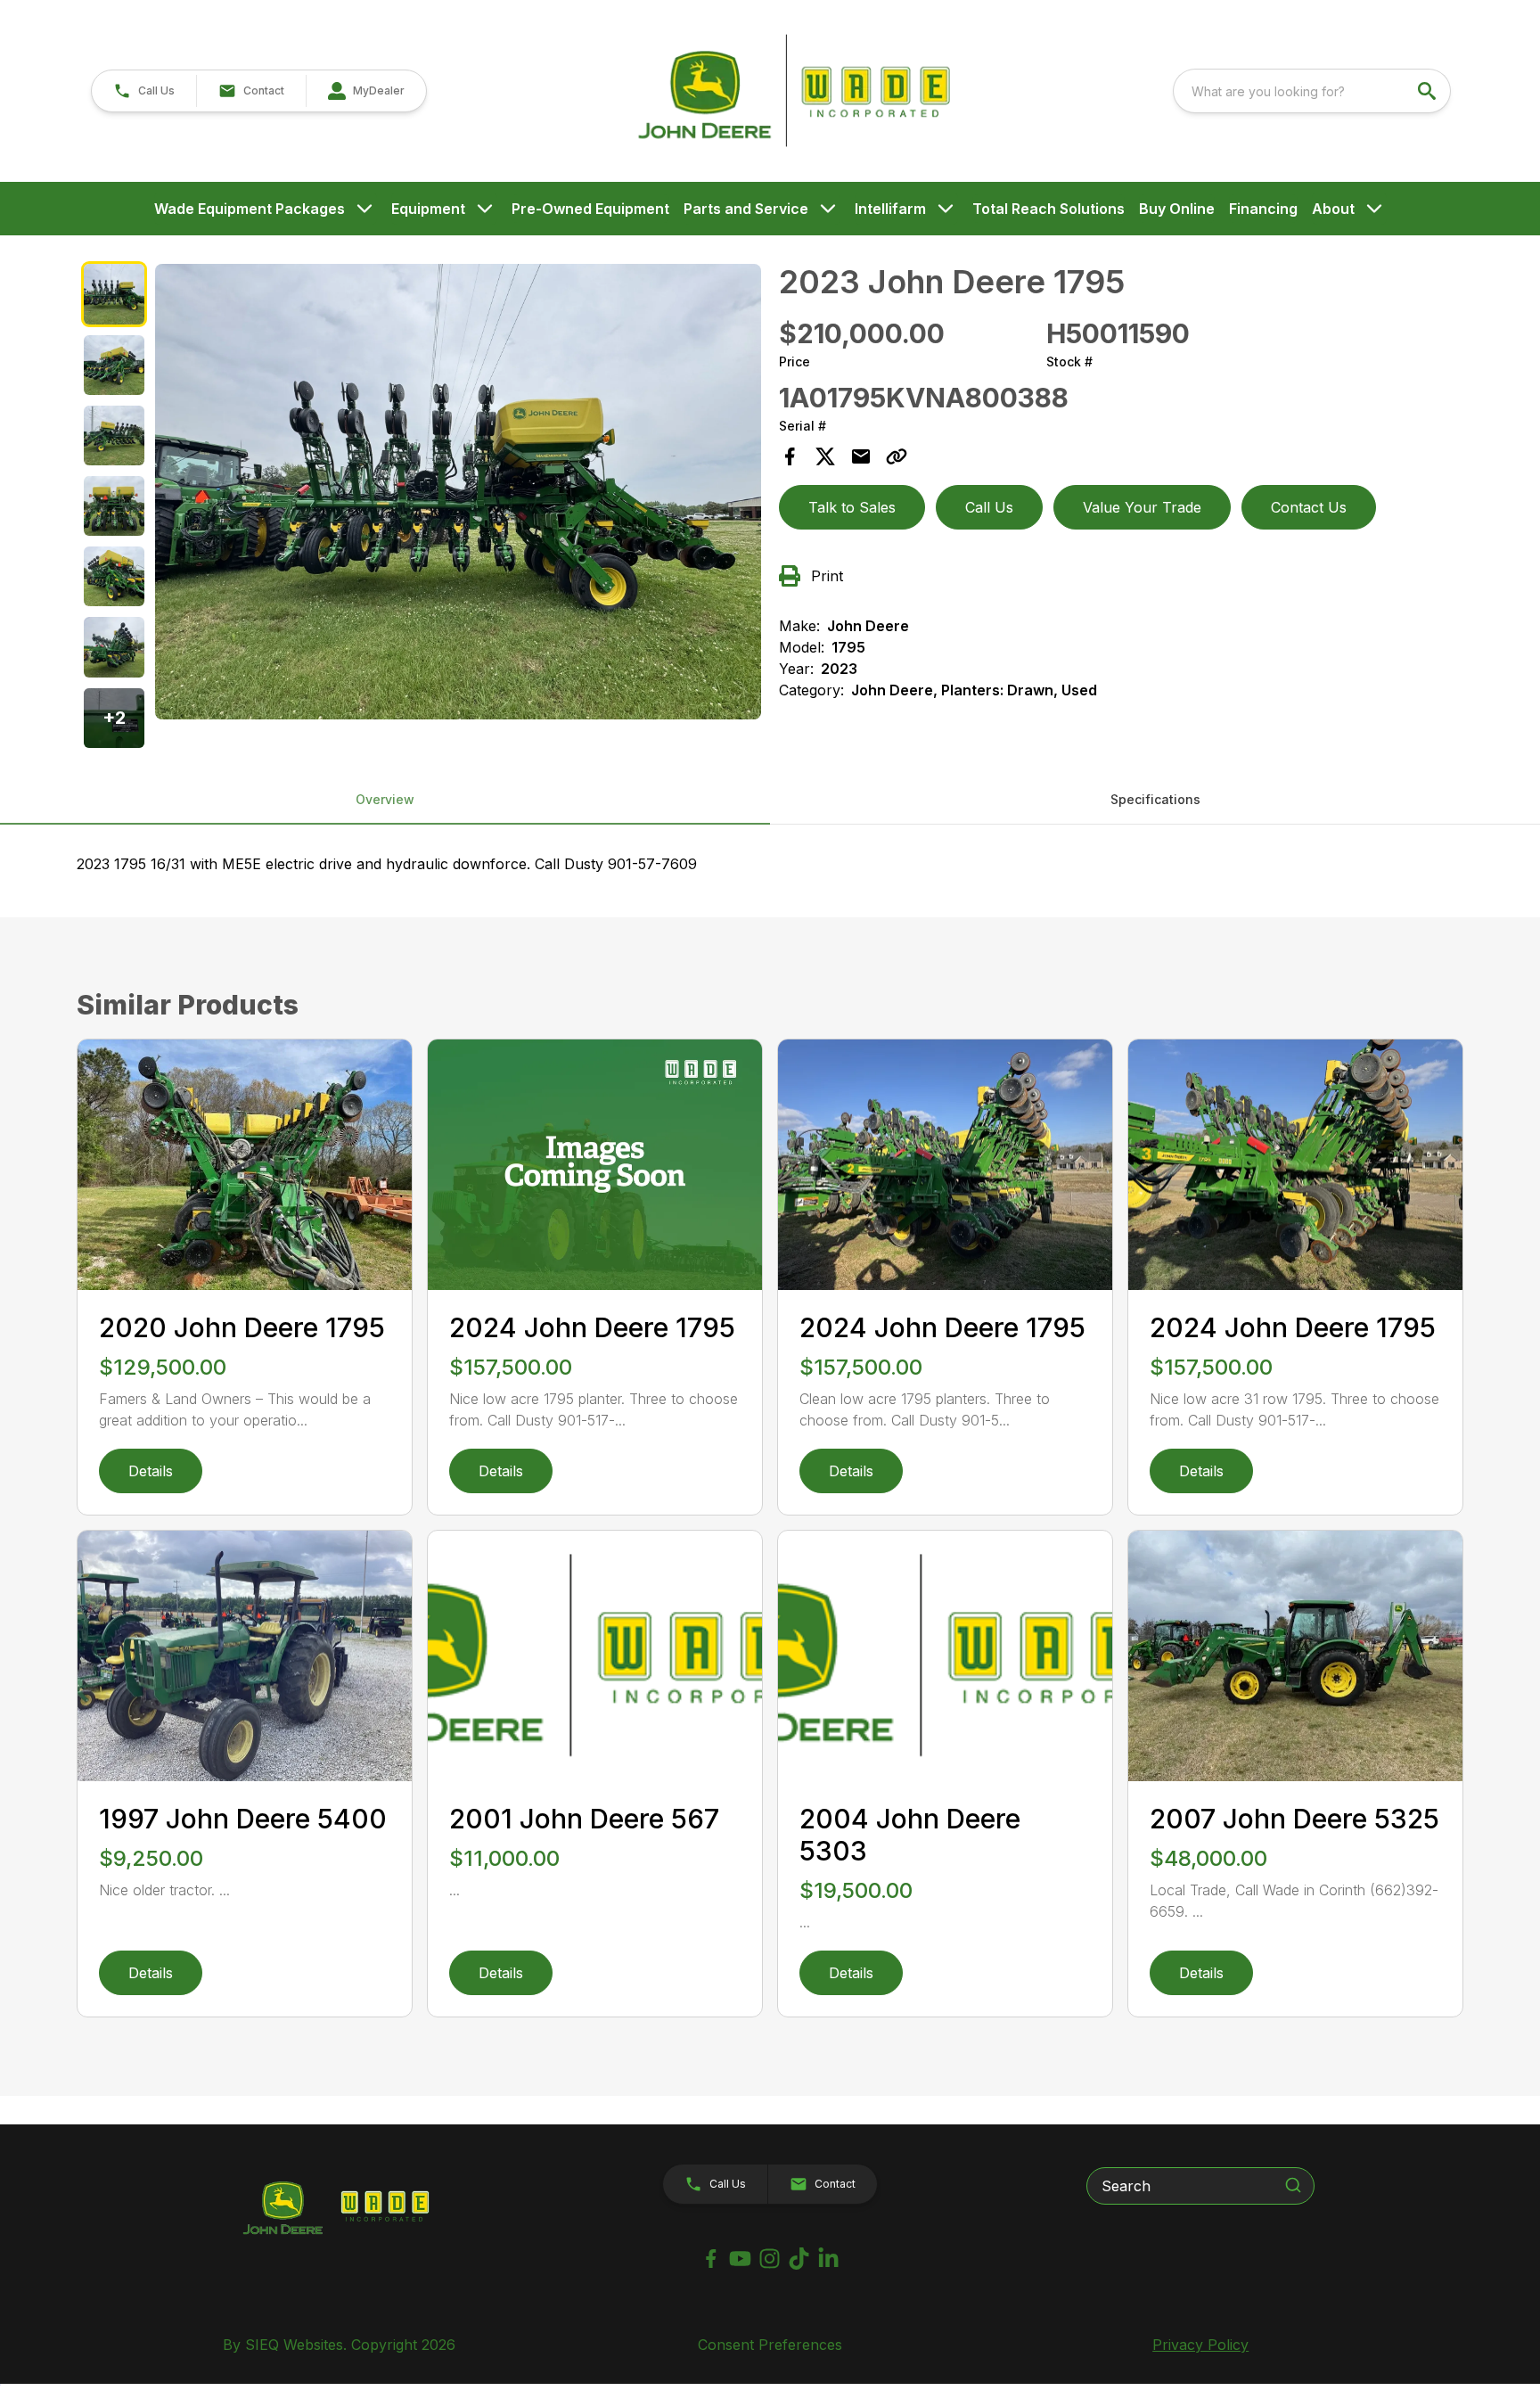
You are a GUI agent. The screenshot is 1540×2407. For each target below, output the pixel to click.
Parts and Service (746, 209)
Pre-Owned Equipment (590, 209)
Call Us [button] (989, 507)
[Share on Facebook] (790, 456)
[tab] (114, 294)
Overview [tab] (385, 799)
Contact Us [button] (1309, 507)
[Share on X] (825, 456)
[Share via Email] (861, 456)
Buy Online (1177, 209)
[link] (366, 91)
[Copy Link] (897, 456)
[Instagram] (770, 2259)
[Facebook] (711, 2259)
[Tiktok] (799, 2259)
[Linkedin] (828, 2259)
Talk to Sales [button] (852, 507)
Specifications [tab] (1155, 799)
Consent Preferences (770, 2345)
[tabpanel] (458, 494)
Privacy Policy (1200, 2345)
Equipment (428, 209)
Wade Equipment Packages (250, 209)
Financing (1263, 209)
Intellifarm (890, 209)
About (1333, 209)
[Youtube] (740, 2259)
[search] (1429, 91)
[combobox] (1312, 91)
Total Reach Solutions (1049, 209)
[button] (144, 91)
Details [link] (151, 1471)
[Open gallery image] (458, 491)
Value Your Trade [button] (1142, 507)
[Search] (1293, 2185)
